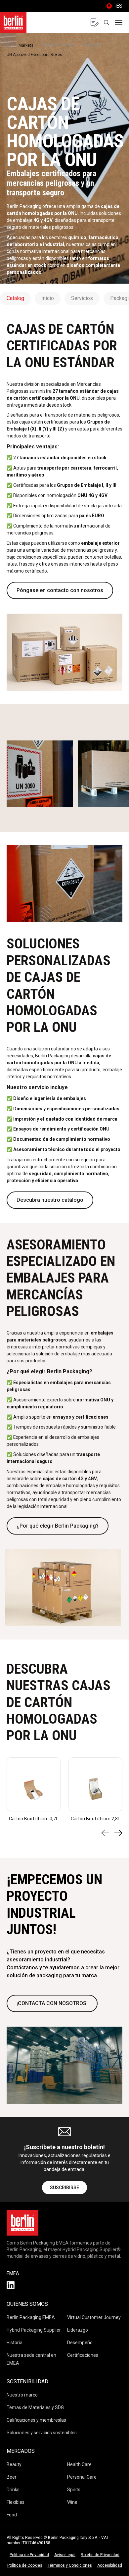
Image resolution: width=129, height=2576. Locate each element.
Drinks (13, 2490)
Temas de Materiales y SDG (35, 2407)
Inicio (48, 298)
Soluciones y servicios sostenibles (42, 2433)
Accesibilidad (110, 2565)
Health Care (79, 2464)
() (114, 6)
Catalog (15, 298)
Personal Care (82, 2477)
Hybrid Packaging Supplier (34, 2330)
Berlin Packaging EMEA (31, 2317)
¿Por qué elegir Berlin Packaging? (58, 1526)
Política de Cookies (25, 2565)
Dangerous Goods (58, 45)
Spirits (74, 2490)
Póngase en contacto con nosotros (60, 590)
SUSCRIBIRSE (64, 2188)
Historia (15, 2343)
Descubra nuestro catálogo (50, 1200)
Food (12, 2515)
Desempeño (80, 2343)
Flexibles (16, 2502)
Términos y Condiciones (70, 2565)
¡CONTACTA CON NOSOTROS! (52, 2003)
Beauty (14, 2464)
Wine (72, 2502)
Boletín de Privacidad (100, 2555)
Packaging (92, 45)
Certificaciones (83, 2355)
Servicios (82, 298)
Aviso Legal (65, 2555)
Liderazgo (78, 2330)
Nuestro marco (22, 2395)
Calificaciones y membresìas (36, 2420)
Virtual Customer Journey (94, 2317)
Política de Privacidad (29, 2555)
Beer (12, 2477)
